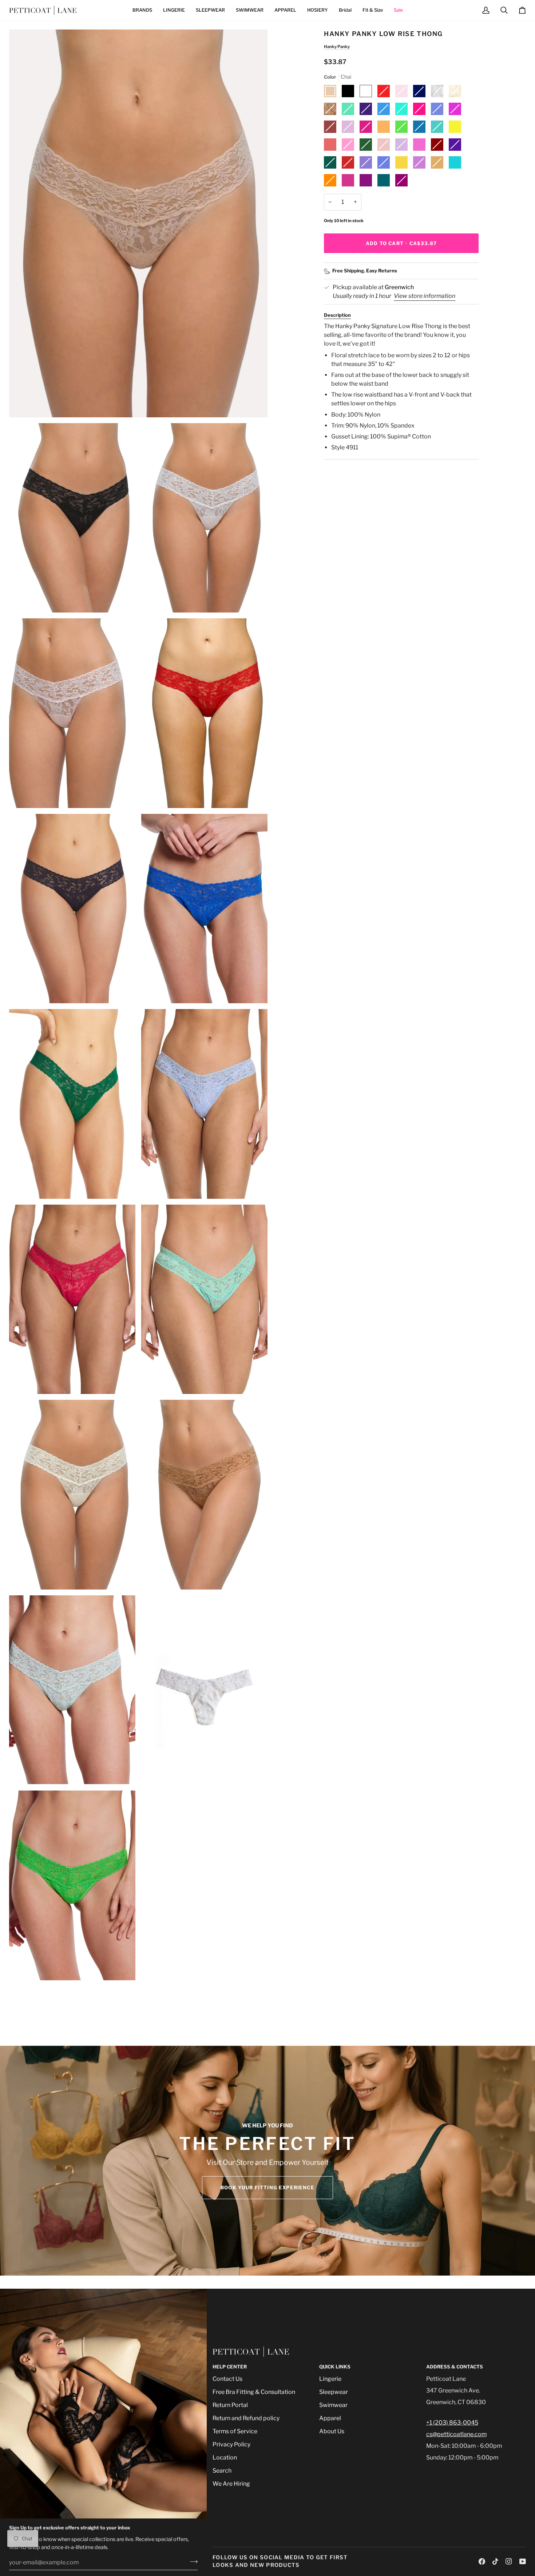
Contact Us (227, 2379)
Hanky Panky (337, 47)
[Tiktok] (495, 2561)
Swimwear (333, 2405)
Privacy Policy (231, 2444)
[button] (142, 10)
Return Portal (230, 2405)
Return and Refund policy (246, 2418)
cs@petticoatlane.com (456, 2434)
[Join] (192, 2561)
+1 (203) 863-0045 (452, 2423)
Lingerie (330, 2379)
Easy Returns (382, 271)
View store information (425, 296)
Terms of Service (235, 2431)
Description (337, 315)
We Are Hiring (231, 2484)
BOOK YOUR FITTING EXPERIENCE (267, 2187)
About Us (332, 2431)
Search (222, 2471)
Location (225, 2457)
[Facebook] (482, 2561)
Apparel (330, 2418)
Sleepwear (334, 2392)
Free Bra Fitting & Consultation (254, 2392)
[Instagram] (509, 2561)
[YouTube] (523, 2561)
